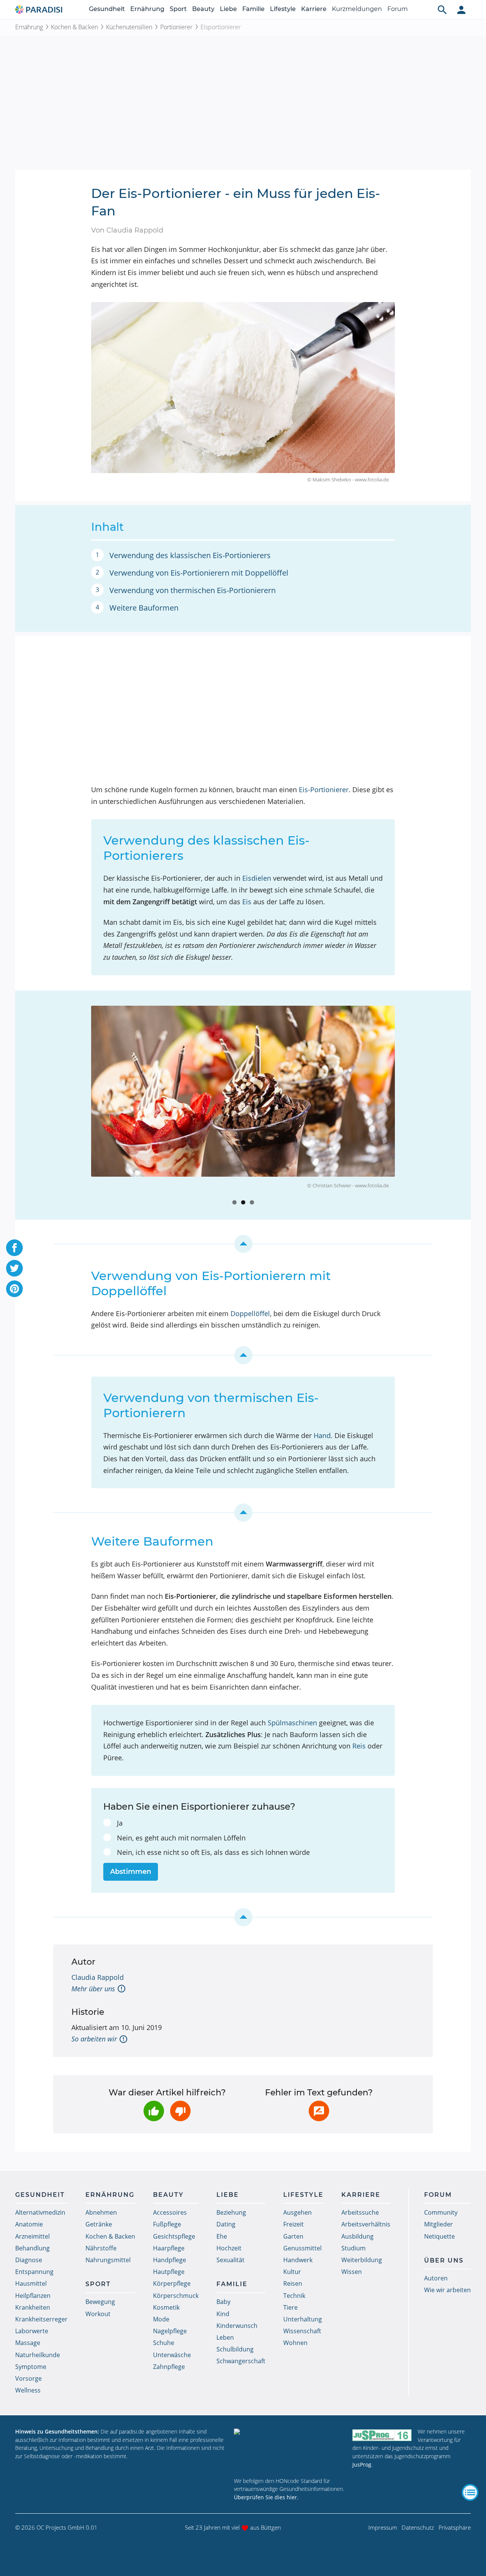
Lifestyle (283, 9)
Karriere (314, 9)
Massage (28, 2343)
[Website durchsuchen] (442, 9)
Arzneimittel (32, 2236)
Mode (161, 2319)
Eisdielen (257, 878)
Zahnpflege (169, 2367)
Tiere (290, 2307)
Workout (98, 2314)
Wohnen (295, 2343)
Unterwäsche (172, 2355)
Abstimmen (131, 1872)
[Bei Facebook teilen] (14, 1248)
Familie (253, 9)
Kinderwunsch (237, 2326)
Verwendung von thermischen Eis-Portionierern (193, 590)
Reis (359, 1746)
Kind (223, 2314)
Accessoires (170, 2212)
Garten (293, 2236)
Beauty (203, 9)
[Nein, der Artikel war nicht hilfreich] (180, 2111)
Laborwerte (32, 2331)
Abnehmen (101, 2212)
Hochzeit (229, 2248)
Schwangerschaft (241, 2361)
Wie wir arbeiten (447, 2290)
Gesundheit (107, 9)
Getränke (99, 2224)
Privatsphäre (455, 2527)
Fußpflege (167, 2224)
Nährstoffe (101, 2248)
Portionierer (176, 27)
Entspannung (34, 2272)
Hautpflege (169, 2272)
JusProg (362, 2464)
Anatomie (29, 2224)
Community (441, 2212)
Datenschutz (418, 2527)
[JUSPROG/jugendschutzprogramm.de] (382, 2435)
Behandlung (32, 2248)
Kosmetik (166, 2307)
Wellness (28, 2390)
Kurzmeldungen (357, 9)
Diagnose (29, 2260)
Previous (80, 1102)
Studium (353, 2248)
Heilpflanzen (33, 2296)
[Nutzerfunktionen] (461, 9)
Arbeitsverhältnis (366, 2224)
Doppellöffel (250, 1313)
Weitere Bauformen (144, 608)
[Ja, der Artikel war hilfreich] (154, 2111)
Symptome (31, 2367)
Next (406, 1102)
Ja (120, 1823)
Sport (178, 9)
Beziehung (231, 2212)
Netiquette (439, 2236)
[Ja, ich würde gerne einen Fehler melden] (319, 2111)
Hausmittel (31, 2283)
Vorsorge (28, 2378)
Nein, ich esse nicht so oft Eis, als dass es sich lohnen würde (213, 1852)
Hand (322, 1435)
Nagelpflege (170, 2331)
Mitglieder (439, 2224)
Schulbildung (235, 2349)
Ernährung (147, 9)
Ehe (222, 2236)
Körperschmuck (176, 2296)
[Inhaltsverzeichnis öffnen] (470, 2492)
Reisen (293, 2283)
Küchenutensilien (129, 27)
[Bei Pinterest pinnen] (14, 1289)
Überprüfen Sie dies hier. (266, 2497)
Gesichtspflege (174, 2236)
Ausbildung (357, 2236)
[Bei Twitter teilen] (14, 1268)
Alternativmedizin (40, 2212)
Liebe (228, 9)
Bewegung (100, 2302)
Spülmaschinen (292, 1723)
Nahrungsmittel (108, 2260)
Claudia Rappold (98, 1977)
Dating (226, 2224)
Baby (223, 2302)
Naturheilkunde (38, 2355)
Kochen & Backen (74, 27)
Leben (225, 2337)
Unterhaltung (303, 2319)
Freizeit (293, 2224)
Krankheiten (33, 2307)
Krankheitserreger (41, 2319)
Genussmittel (302, 2248)
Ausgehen (297, 2212)
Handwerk (298, 2260)
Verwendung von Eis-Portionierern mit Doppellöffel (199, 573)
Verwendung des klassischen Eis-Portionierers (190, 555)
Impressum (383, 2527)
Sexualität (230, 2260)
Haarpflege (169, 2248)
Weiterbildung (362, 2260)
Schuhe (164, 2343)
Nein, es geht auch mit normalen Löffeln (181, 1838)
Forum (398, 9)
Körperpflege (172, 2283)
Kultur (292, 2272)
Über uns (444, 2260)
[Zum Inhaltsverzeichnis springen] (243, 1244)
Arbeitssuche (360, 2212)
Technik (294, 2296)
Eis (247, 902)
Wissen (352, 2272)
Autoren (436, 2278)
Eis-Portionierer (324, 790)
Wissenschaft (302, 2331)
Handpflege (170, 2260)
